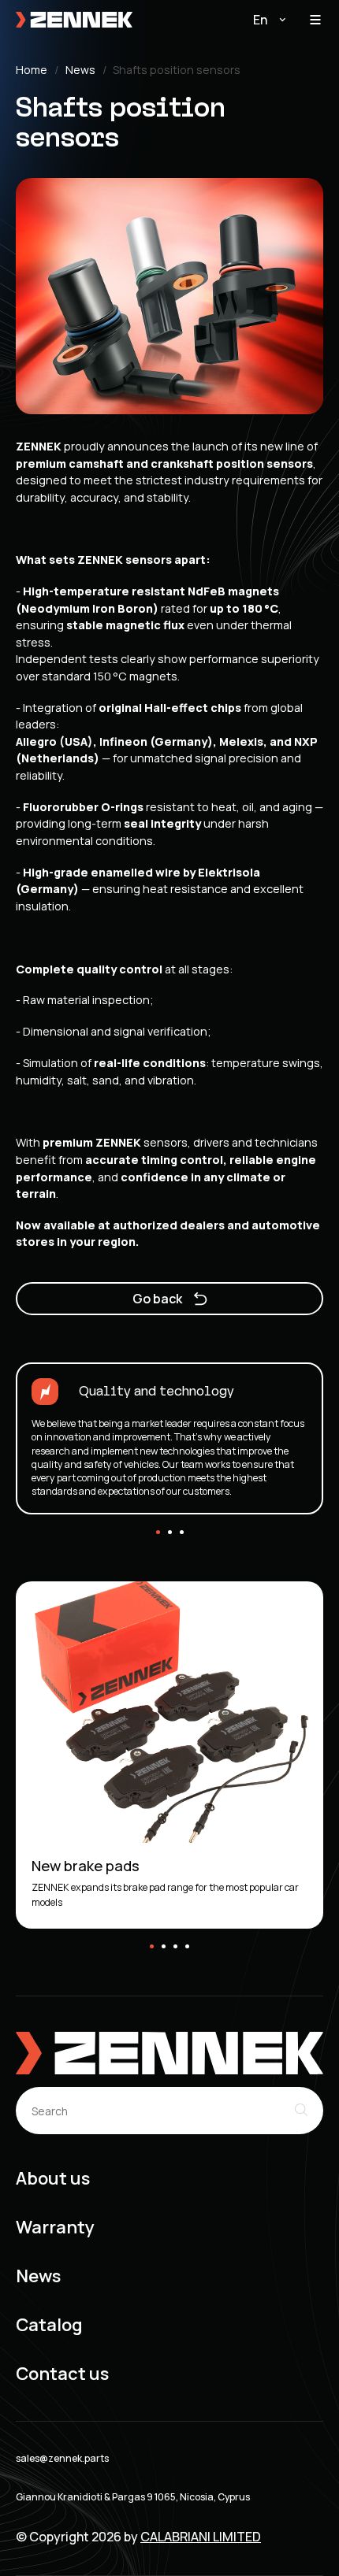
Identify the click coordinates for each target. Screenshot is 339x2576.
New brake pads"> (64, 1588)
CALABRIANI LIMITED (201, 2537)
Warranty (55, 2228)
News (80, 70)
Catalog (49, 2325)
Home (32, 70)
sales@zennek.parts (62, 2459)
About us (53, 2179)
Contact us (62, 2374)
